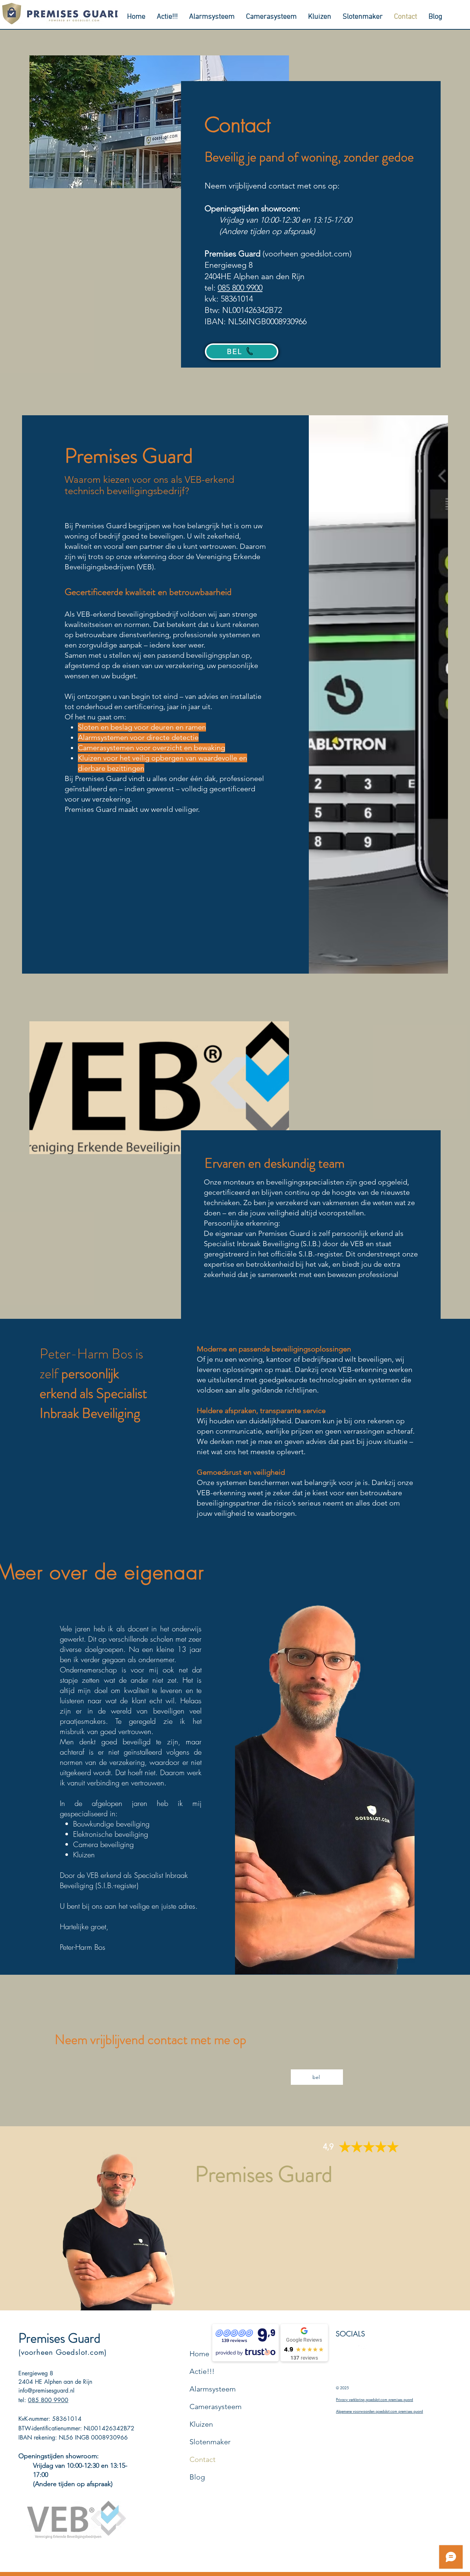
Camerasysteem (216, 2407)
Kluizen (201, 2424)
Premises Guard (59, 2338)
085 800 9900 (240, 288)
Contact (203, 2459)
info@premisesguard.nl (46, 2391)
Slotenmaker (210, 2442)
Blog (197, 2477)
